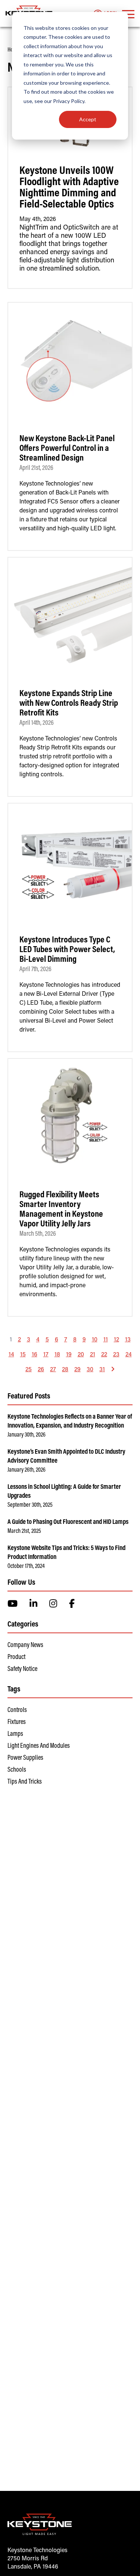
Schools (17, 1770)
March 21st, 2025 (24, 1531)
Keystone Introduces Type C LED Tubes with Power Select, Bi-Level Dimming (67, 950)
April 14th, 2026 (37, 723)
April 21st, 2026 (36, 468)
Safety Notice (22, 1669)
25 (29, 1370)
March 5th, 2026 (38, 1234)
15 (23, 1355)
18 (57, 1355)
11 (106, 1340)
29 (77, 1370)
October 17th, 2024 (26, 1566)
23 (116, 1355)
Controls (17, 1710)
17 (46, 1355)
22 (104, 1355)
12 (116, 1340)
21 (93, 1355)
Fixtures (17, 1722)
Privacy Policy (69, 101)
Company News (25, 1646)
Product (16, 1657)
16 (35, 1355)
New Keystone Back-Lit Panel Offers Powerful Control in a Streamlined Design (67, 449)
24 (129, 1355)
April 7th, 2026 (35, 970)
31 (102, 1370)
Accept (88, 119)
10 (95, 1340)
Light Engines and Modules (39, 1746)
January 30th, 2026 (27, 1435)
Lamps (15, 1734)
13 (128, 1340)
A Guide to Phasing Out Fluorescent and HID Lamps (68, 1522)
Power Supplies (25, 1758)
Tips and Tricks (25, 1782)
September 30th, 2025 (30, 1505)
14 (11, 1355)
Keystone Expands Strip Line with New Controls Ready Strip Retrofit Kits (69, 704)
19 (69, 1355)
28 (65, 1370)
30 (90, 1370)
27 (53, 1370)
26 (41, 1370)
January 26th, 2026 (27, 1470)
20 (81, 1355)
